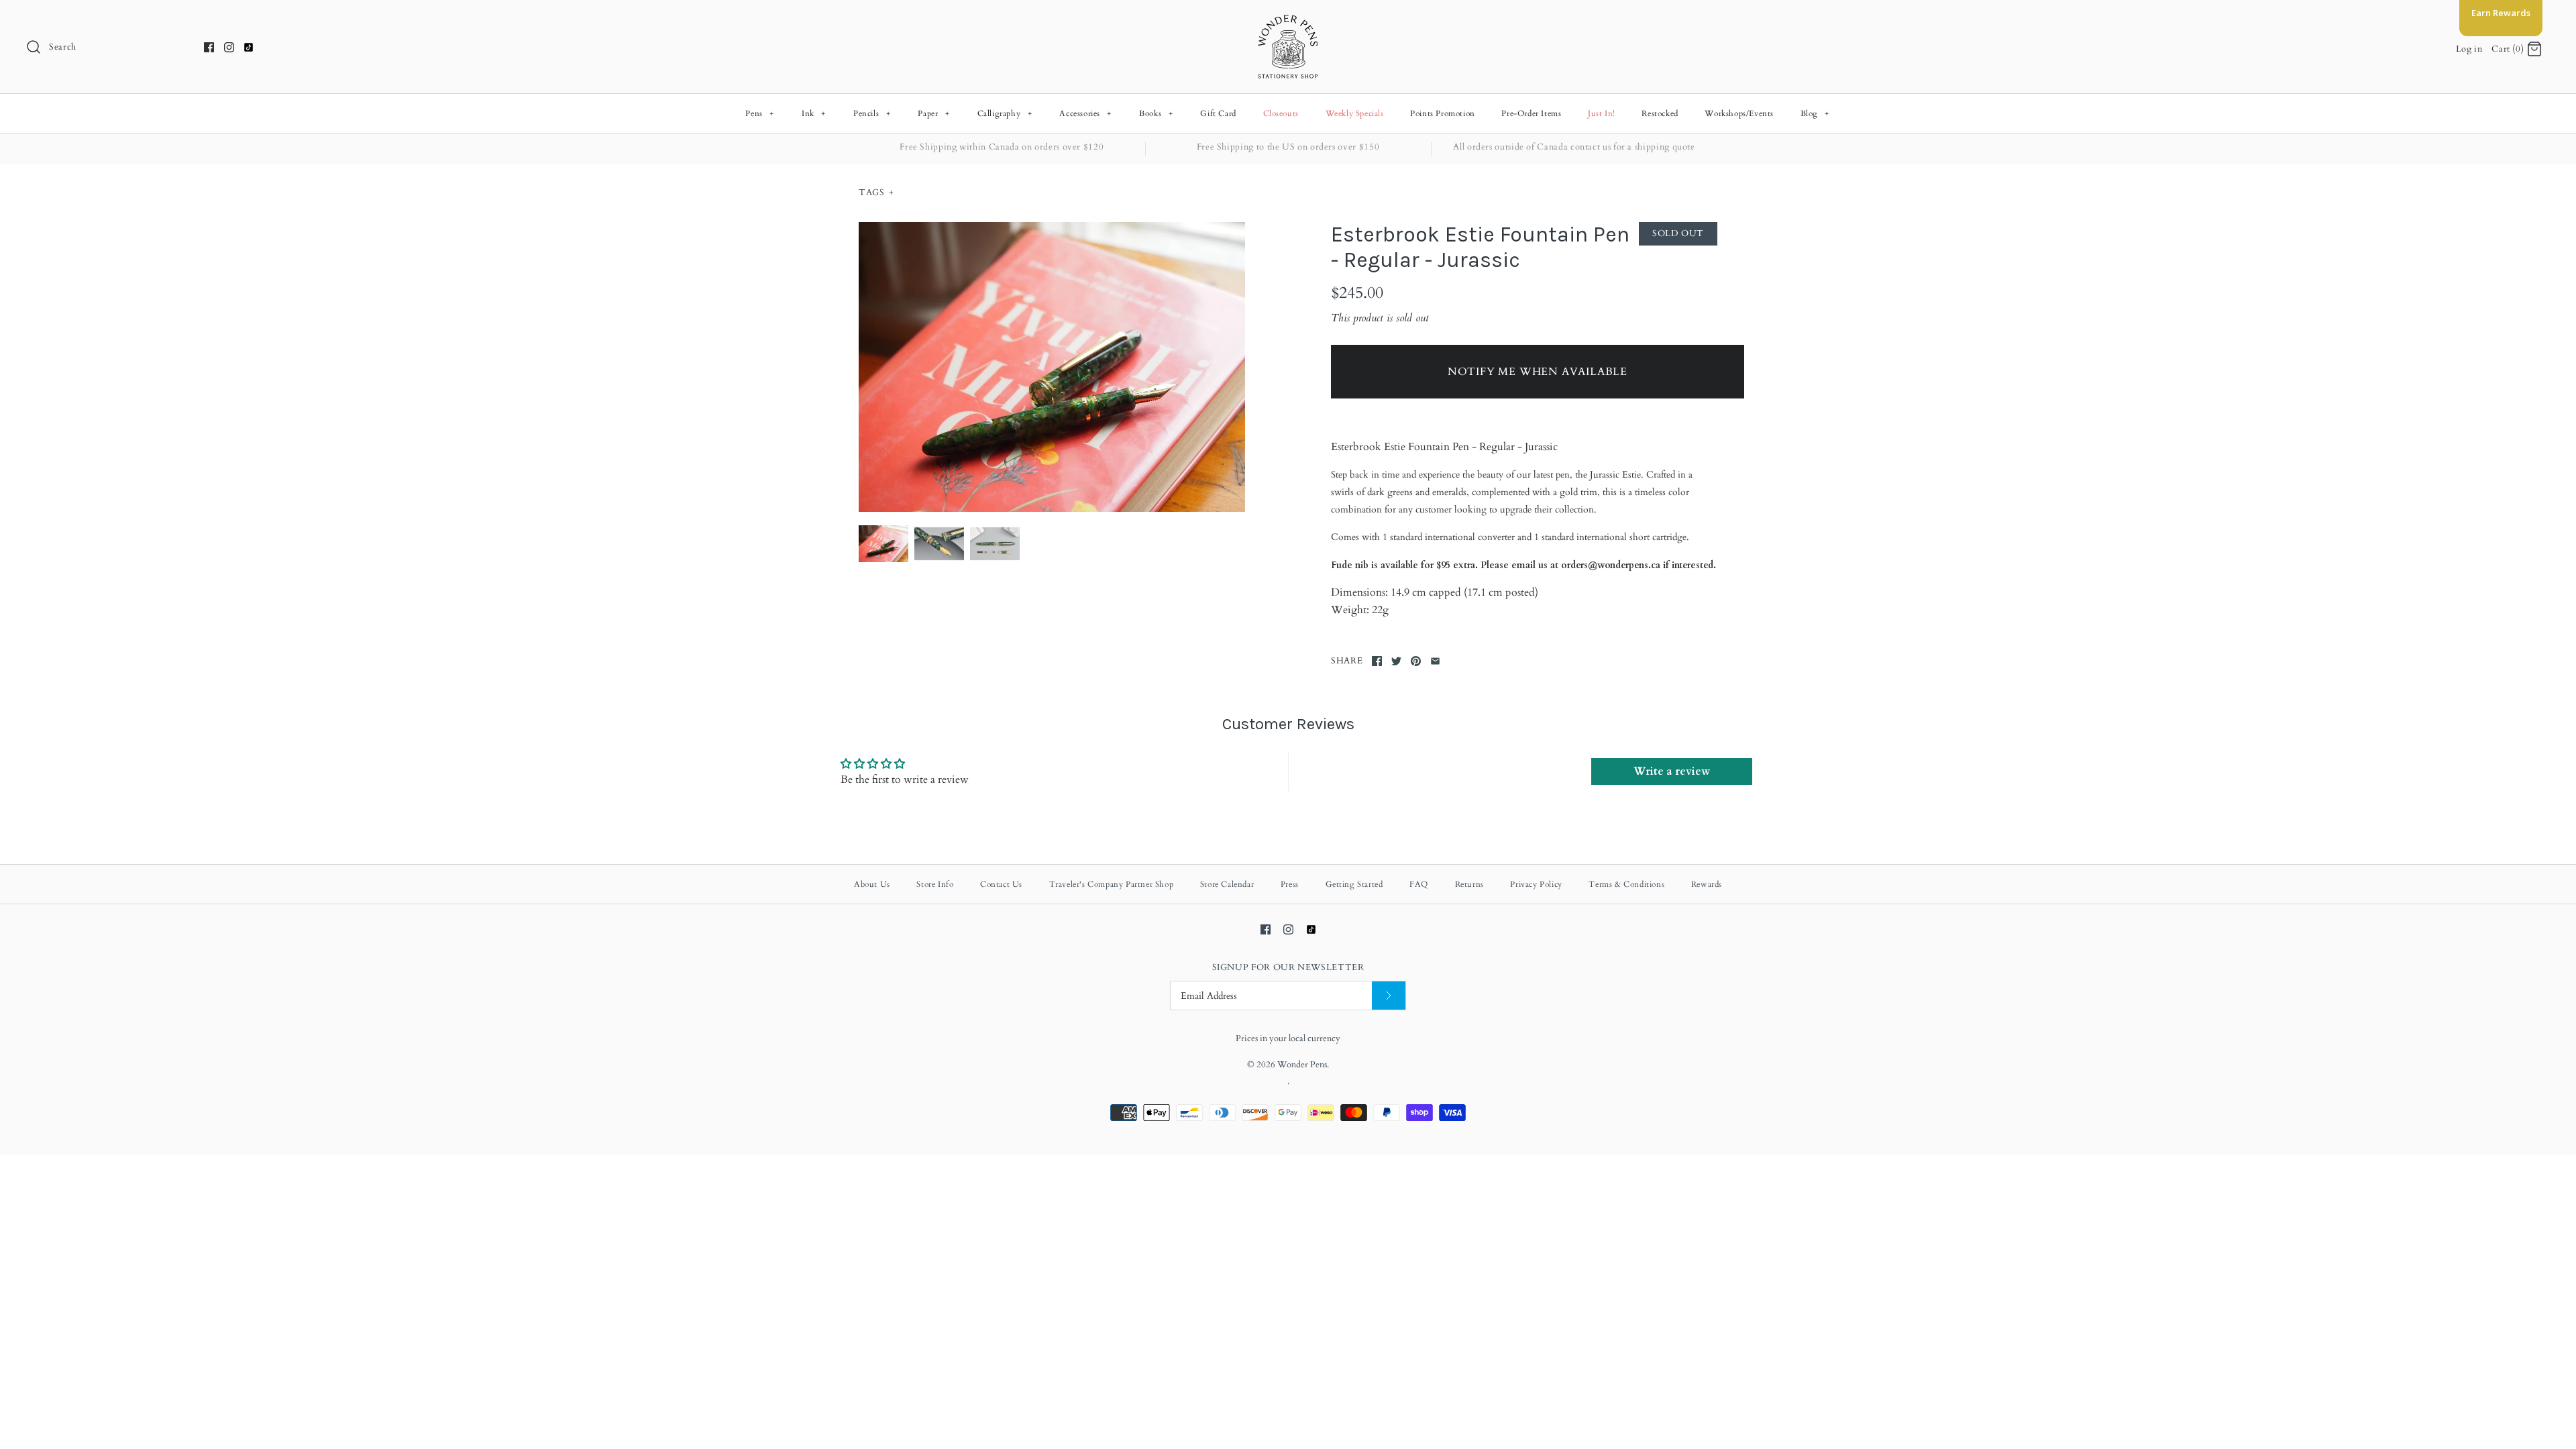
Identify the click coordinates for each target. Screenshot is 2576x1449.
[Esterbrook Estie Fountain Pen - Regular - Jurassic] (1052, 367)
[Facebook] (209, 47)
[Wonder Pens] (1288, 21)
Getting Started (1354, 884)
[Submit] (1389, 996)
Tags (876, 193)
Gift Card (1218, 113)
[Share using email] (1435, 661)
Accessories (1085, 113)
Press (1290, 884)
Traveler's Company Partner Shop (1112, 884)
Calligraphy (1005, 113)
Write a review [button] (1672, 771)
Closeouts (1281, 113)
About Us (872, 884)
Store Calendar (1227, 884)
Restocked (1660, 113)
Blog (1815, 113)
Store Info (935, 884)
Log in (2469, 49)
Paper (933, 113)
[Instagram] (229, 47)
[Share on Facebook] (1377, 661)
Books (1156, 113)
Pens (759, 113)
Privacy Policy (1536, 884)
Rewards (1707, 884)
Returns (1469, 884)
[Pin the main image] (1416, 661)
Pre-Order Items (1531, 113)
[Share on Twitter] (1396, 661)
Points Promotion (1443, 113)
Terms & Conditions (1626, 884)
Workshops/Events (1739, 113)
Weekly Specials (1355, 113)
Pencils (872, 113)
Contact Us (1001, 884)
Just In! (1602, 113)
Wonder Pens (1302, 1065)
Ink (814, 113)
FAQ (1419, 884)
